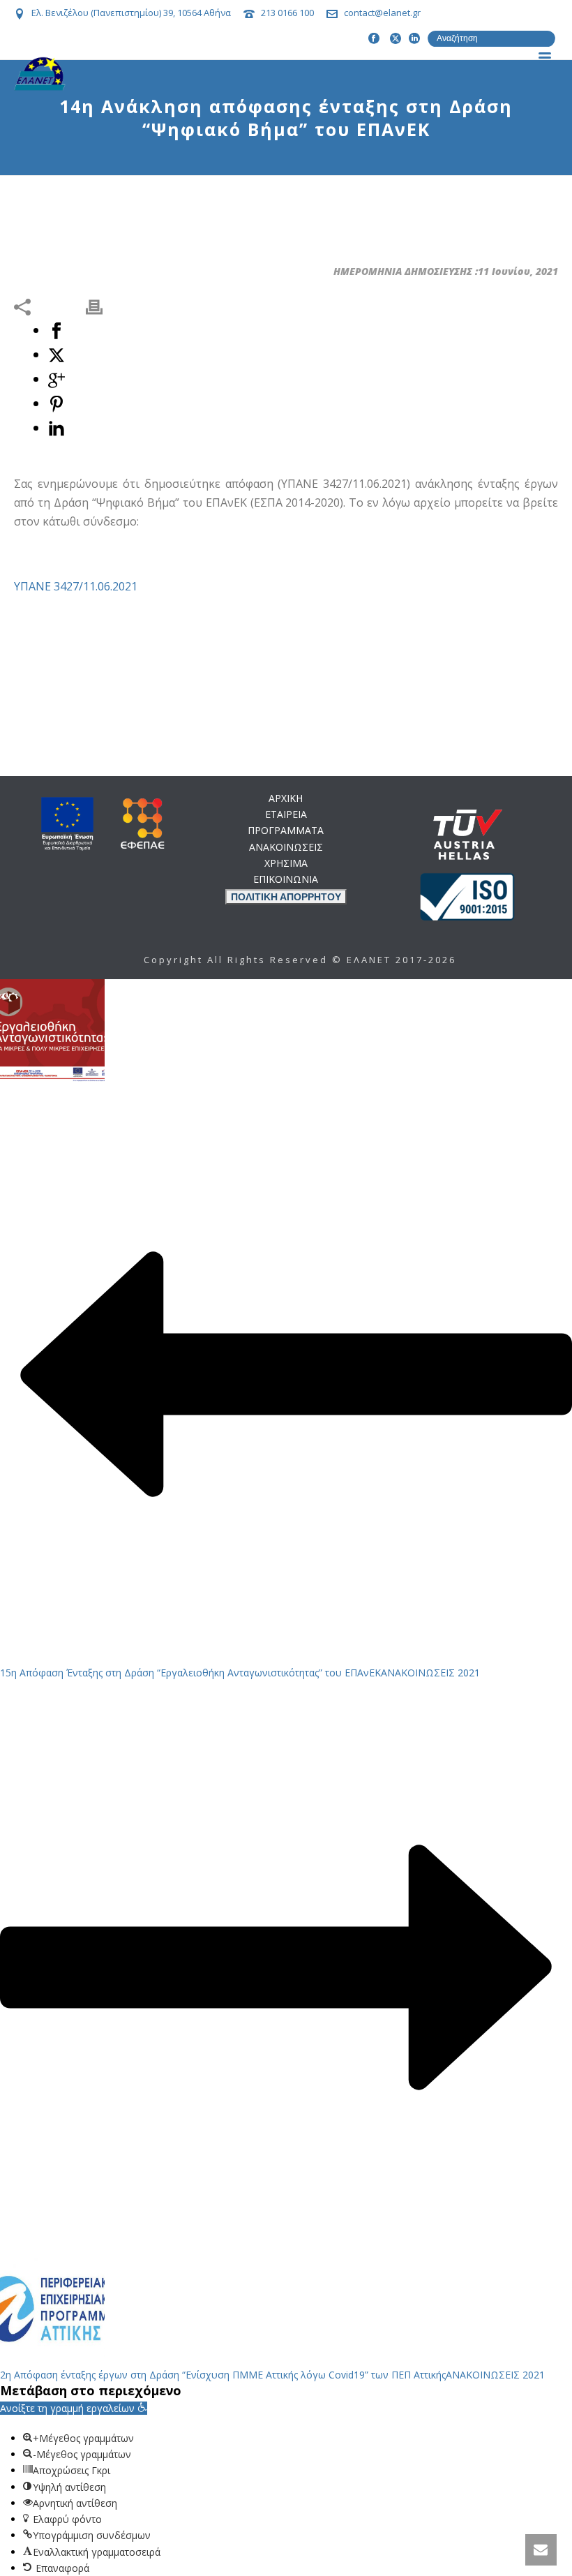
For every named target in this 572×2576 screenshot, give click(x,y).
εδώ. (365, 1050)
